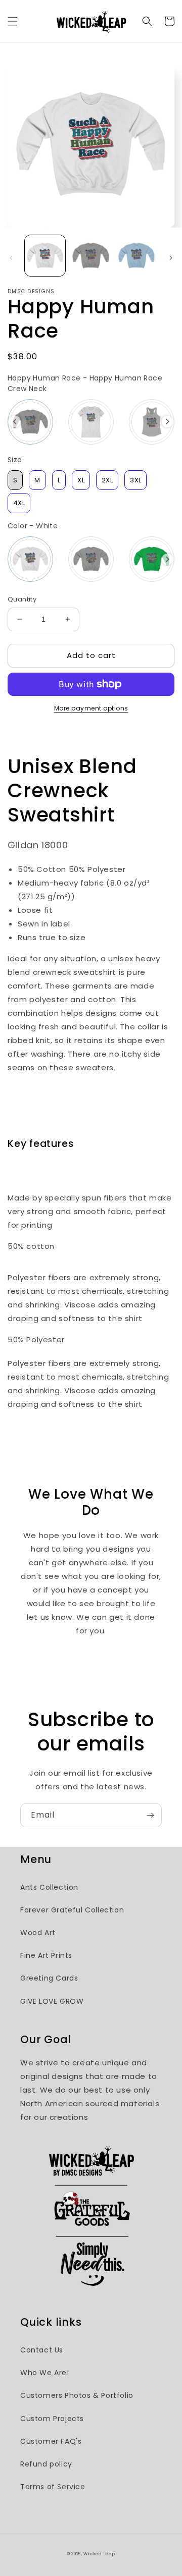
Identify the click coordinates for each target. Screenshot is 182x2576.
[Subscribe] (150, 1815)
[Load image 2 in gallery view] (90, 255)
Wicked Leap (99, 2554)
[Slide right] (171, 258)
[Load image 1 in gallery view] (45, 255)
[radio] (30, 422)
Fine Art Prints (46, 1955)
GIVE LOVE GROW (52, 2001)
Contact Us (42, 2350)
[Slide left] (11, 258)
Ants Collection (49, 1887)
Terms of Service (53, 2487)
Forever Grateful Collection (72, 1910)
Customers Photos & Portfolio (77, 2395)
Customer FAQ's (51, 2441)
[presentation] (15, 422)
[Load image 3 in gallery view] (136, 255)
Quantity (22, 599)
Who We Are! (45, 2373)
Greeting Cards (49, 1978)
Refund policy (46, 2464)
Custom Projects (52, 2419)
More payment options (91, 708)
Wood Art (38, 1933)
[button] (13, 21)
